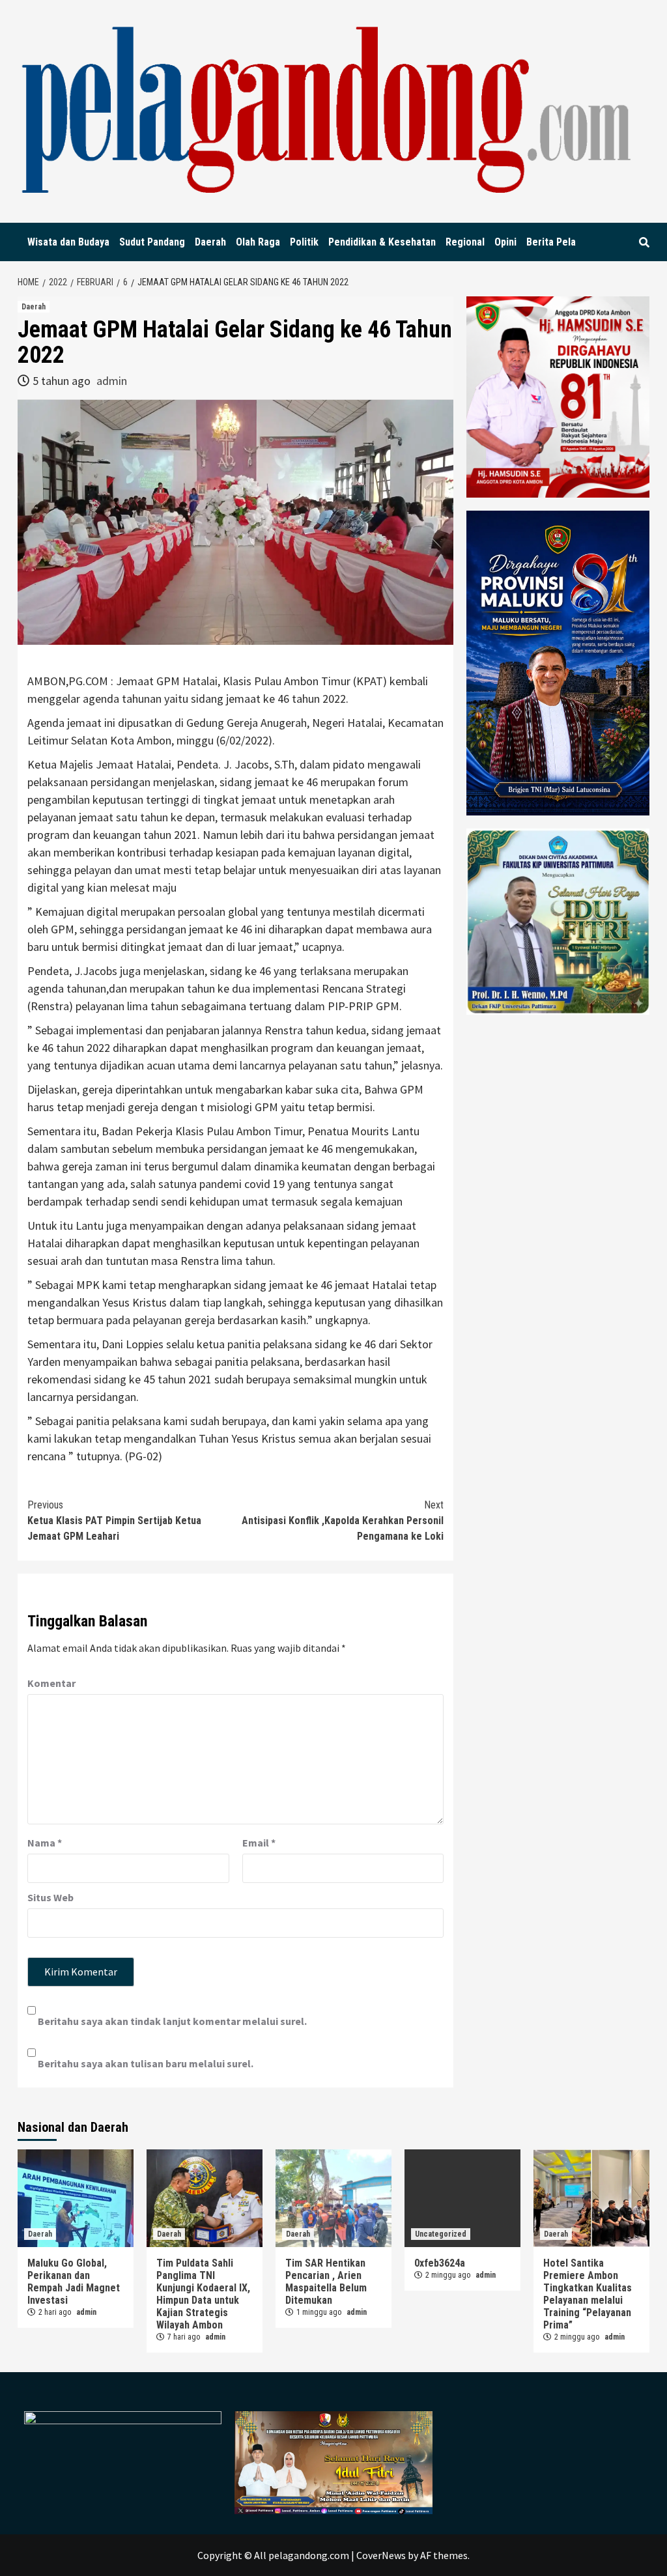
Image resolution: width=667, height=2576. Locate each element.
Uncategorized (441, 2234)
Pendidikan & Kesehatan (382, 242)
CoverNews (381, 2555)
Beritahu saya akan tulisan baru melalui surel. (146, 2063)
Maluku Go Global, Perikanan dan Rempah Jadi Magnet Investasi (74, 2282)
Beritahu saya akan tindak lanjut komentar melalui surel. (172, 2021)
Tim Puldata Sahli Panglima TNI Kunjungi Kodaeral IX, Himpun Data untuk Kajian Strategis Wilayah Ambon (203, 2294)
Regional (465, 242)
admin (112, 381)
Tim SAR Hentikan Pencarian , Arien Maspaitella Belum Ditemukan (326, 2282)
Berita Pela (551, 242)
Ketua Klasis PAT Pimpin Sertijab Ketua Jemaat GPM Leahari (114, 1521)
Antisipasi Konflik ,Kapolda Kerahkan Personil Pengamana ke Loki (343, 1521)
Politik (304, 242)
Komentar (51, 1683)
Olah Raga (258, 242)
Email (259, 1843)
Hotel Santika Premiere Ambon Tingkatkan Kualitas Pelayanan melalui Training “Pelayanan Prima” (588, 2294)
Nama (45, 1843)
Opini (505, 242)
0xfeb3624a (440, 2263)
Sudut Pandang (152, 242)
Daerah (210, 242)
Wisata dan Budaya (68, 242)
